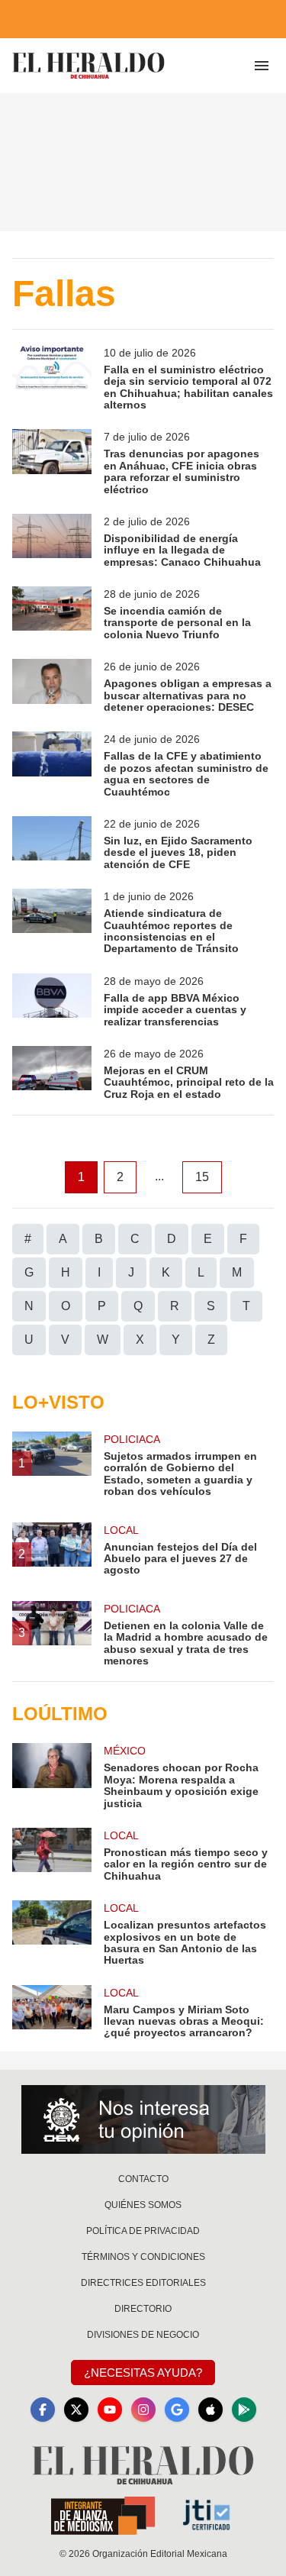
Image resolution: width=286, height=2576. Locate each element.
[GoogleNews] (177, 2410)
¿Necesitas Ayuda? (143, 2373)
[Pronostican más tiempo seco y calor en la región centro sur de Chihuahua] (52, 1855)
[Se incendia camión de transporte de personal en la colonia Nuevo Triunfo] (52, 613)
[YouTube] (110, 2410)
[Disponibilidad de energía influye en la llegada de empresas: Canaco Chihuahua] (52, 541)
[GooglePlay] (244, 2410)
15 (202, 1177)
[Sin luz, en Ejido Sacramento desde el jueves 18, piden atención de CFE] (52, 843)
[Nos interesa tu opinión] (143, 2119)
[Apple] (210, 2410)
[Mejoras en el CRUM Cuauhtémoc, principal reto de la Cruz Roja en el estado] (52, 1073)
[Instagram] (143, 2410)
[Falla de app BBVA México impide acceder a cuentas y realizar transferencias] (52, 1001)
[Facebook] (43, 2410)
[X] (76, 2410)
